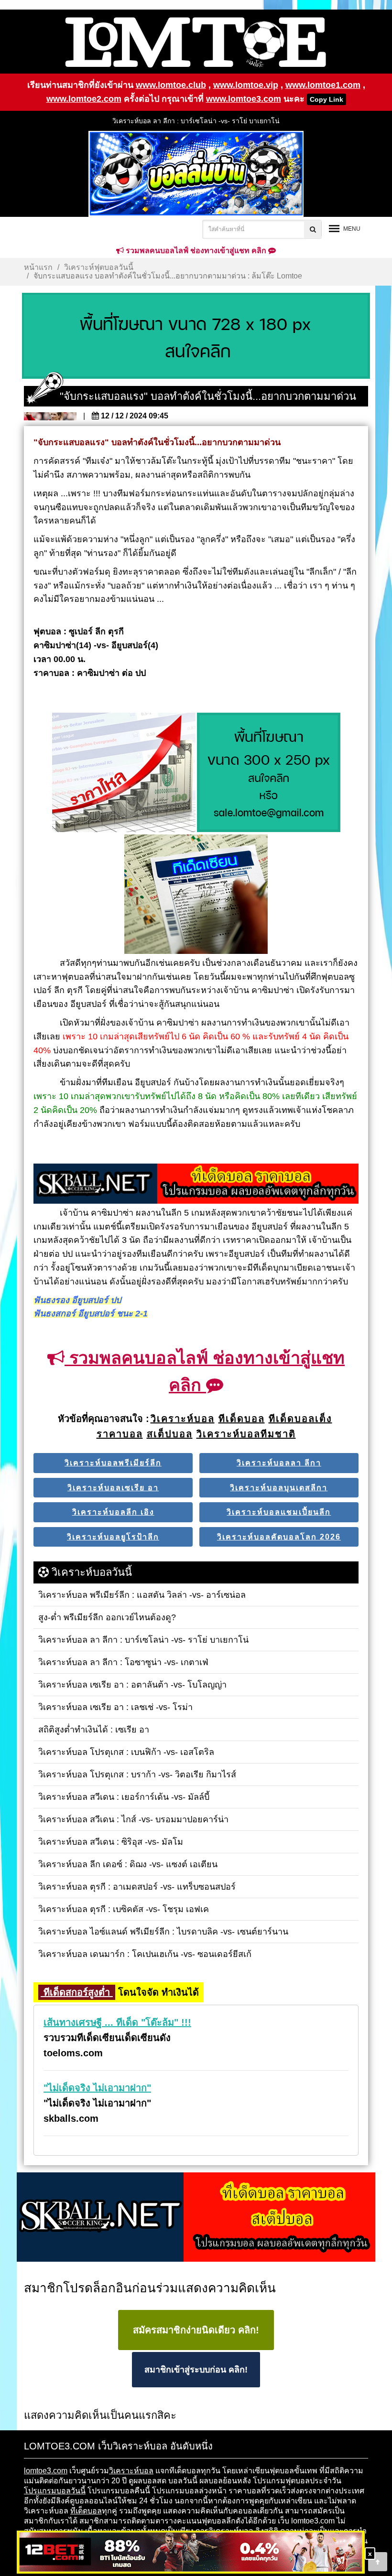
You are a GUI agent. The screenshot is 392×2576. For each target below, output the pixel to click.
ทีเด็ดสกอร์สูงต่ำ (77, 1992)
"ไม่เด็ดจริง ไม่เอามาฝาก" (97, 2088)
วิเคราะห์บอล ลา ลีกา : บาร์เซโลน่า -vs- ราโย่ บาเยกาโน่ (196, 121)
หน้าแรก (38, 267)
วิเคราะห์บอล (131, 2471)
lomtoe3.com (46, 2471)
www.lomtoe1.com (323, 85)
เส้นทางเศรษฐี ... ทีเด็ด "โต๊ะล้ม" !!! (117, 2022)
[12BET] (191, 2553)
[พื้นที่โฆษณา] (269, 773)
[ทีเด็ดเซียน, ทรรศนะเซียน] (196, 895)
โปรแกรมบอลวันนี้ (55, 2491)
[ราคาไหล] (124, 773)
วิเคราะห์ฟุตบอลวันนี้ (99, 267)
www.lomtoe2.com (84, 99)
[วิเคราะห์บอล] (196, 336)
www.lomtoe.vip (246, 85)
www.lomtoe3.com (244, 99)
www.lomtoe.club (171, 85)
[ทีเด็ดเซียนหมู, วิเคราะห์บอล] (196, 1185)
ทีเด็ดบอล (86, 2511)
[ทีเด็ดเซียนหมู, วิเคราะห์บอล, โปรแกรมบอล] (196, 2218)
